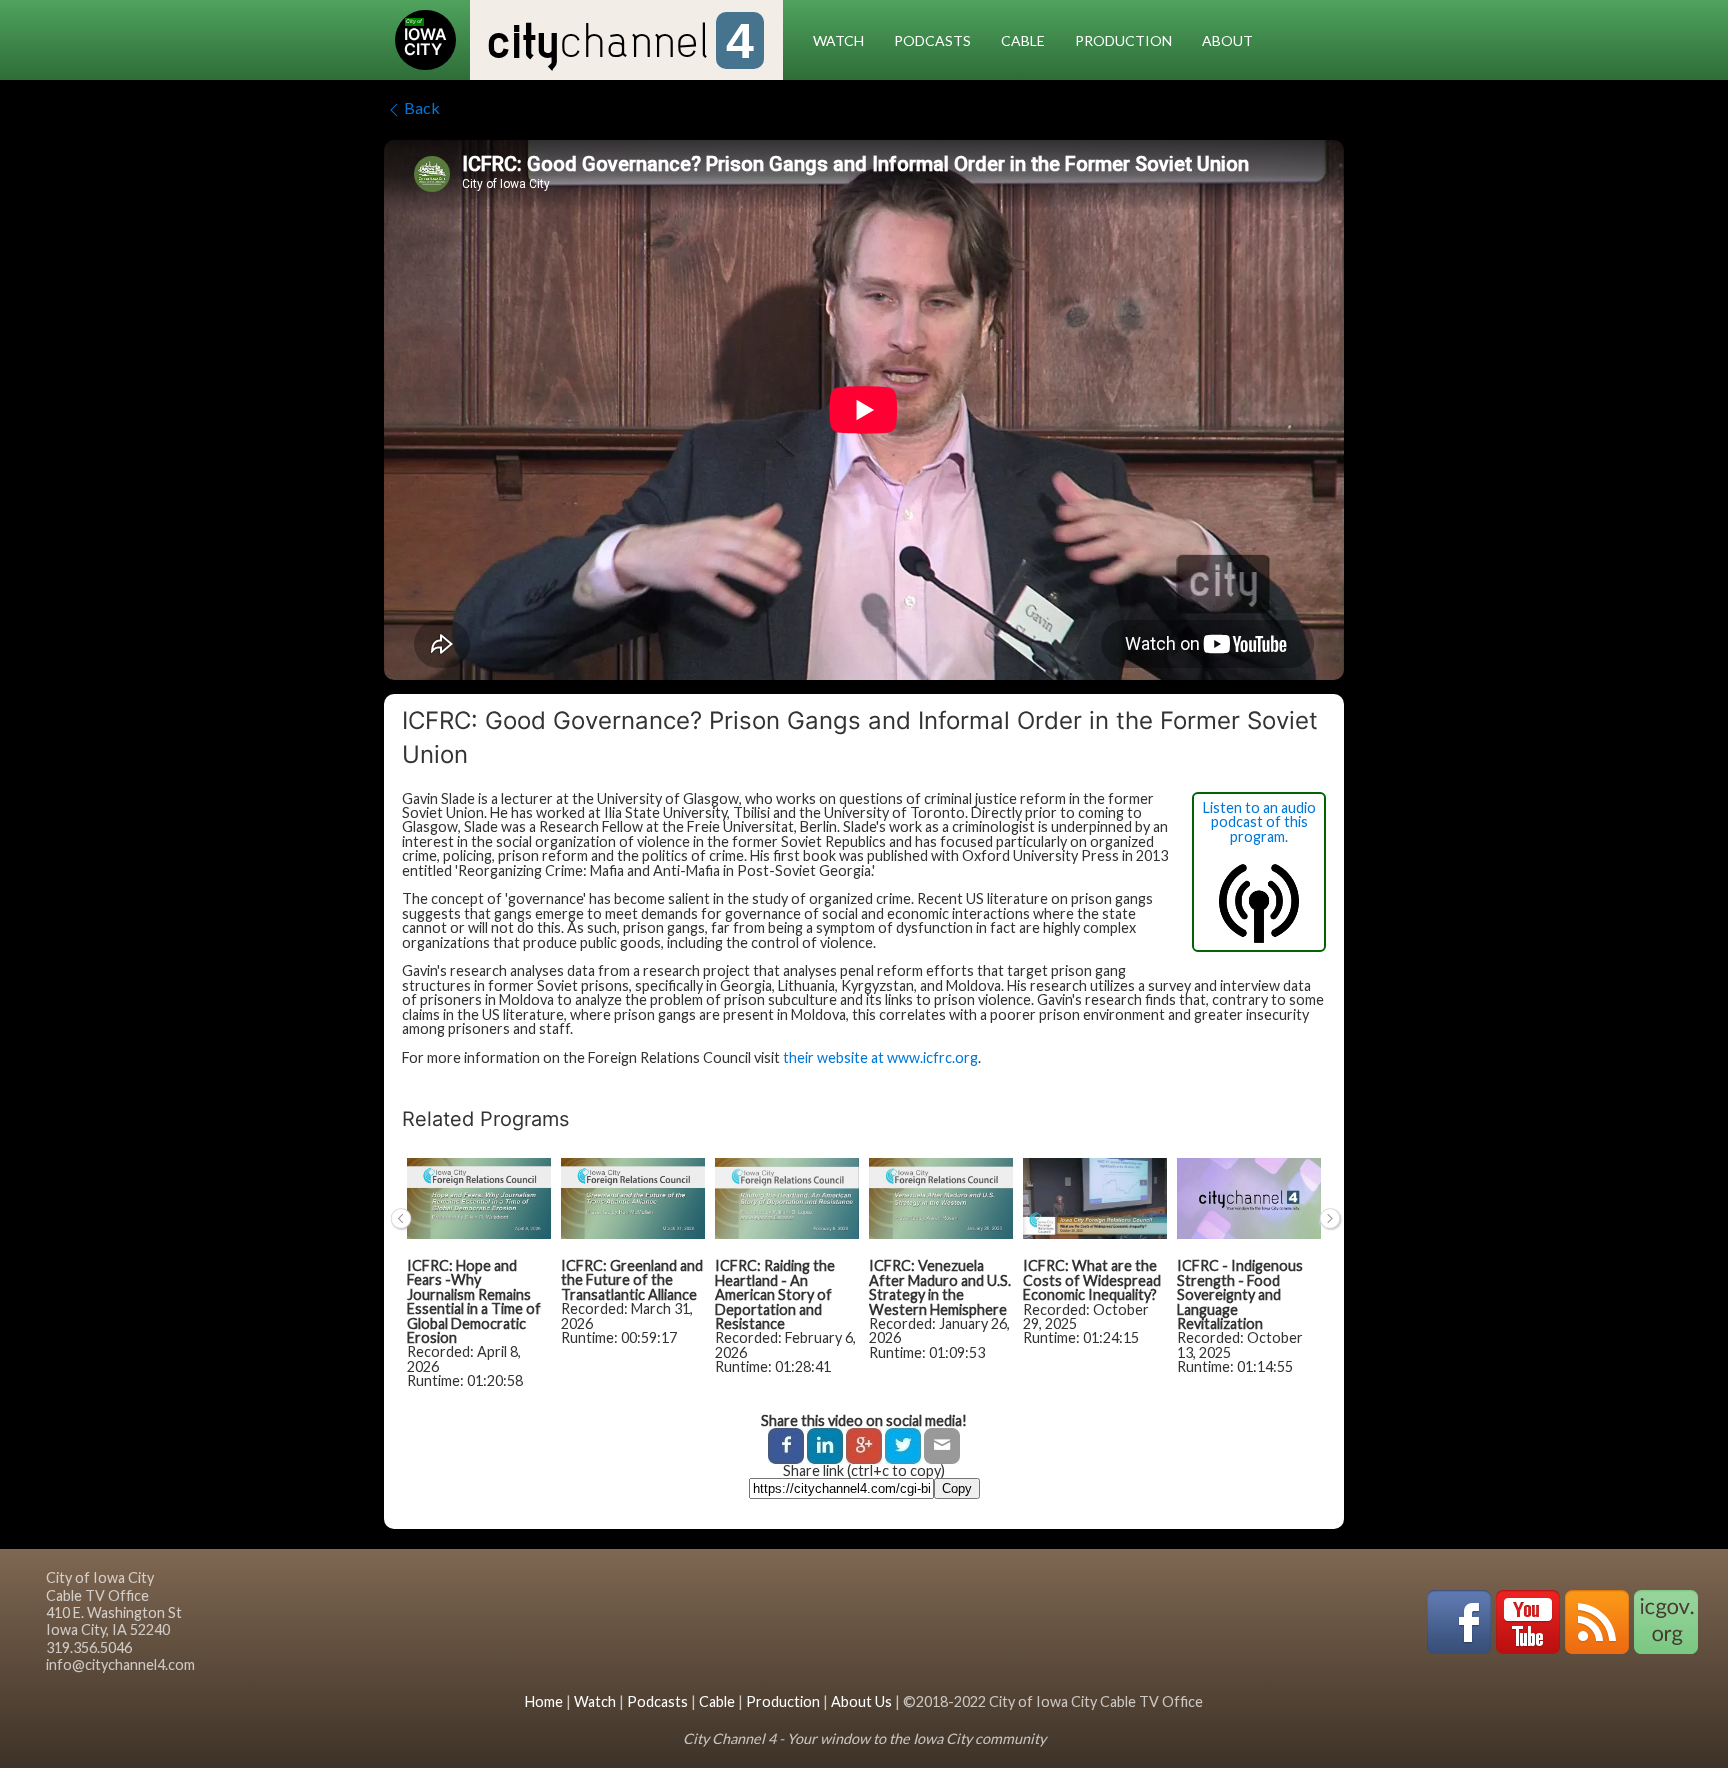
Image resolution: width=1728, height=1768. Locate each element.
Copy (957, 1488)
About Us (861, 1701)
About (1227, 40)
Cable (1023, 40)
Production (1123, 40)
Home (544, 1701)
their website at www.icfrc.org (880, 1057)
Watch (838, 40)
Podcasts (932, 40)
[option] (479, 1283)
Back (422, 107)
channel (620, 43)
